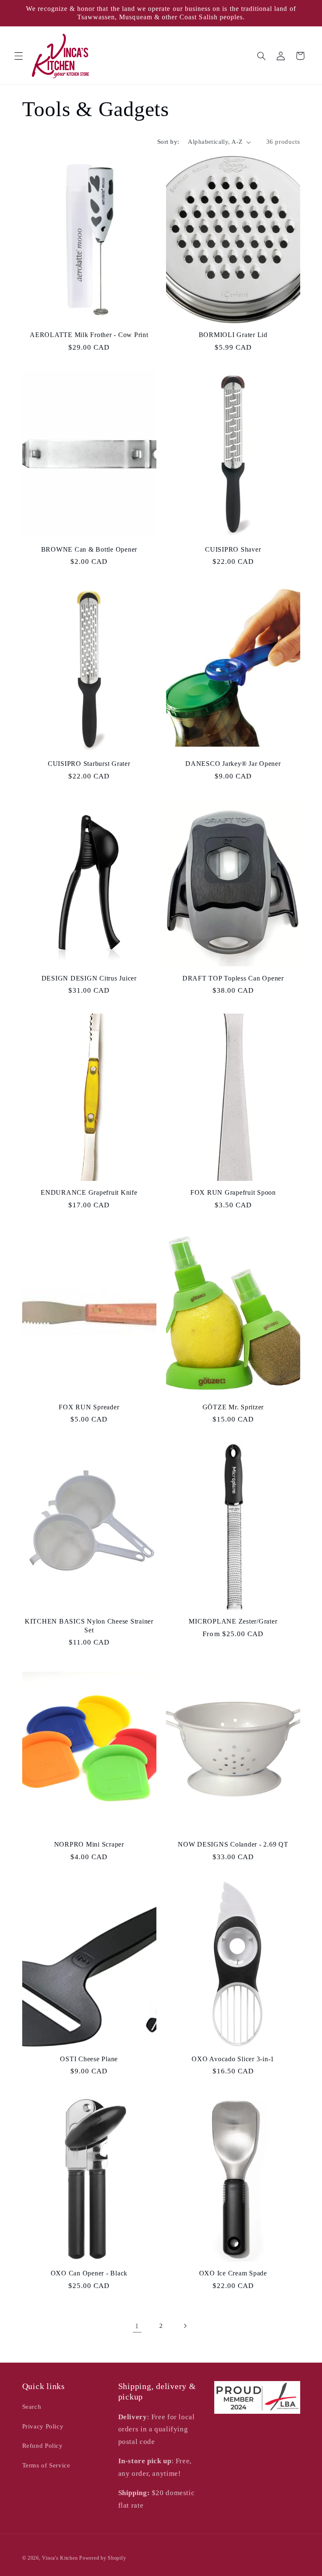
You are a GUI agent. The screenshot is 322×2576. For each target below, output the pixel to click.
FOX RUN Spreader (89, 1407)
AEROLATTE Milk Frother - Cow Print (89, 335)
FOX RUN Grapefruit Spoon (233, 1193)
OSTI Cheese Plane (89, 2059)
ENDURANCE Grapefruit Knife (89, 1193)
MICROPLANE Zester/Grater (233, 1621)
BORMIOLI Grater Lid (233, 335)
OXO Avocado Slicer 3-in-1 (233, 2059)
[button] (18, 56)
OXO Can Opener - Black (89, 2273)
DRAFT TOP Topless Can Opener (233, 978)
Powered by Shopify (103, 2558)
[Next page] (185, 2326)
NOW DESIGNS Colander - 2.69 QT (233, 1844)
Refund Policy (43, 2446)
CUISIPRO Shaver (233, 550)
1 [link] (137, 2326)
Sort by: (168, 142)
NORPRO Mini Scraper (89, 1844)
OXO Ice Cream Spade (233, 2273)
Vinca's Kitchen (60, 2558)
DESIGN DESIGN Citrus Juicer (89, 978)
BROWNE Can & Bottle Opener (89, 550)
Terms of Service (46, 2465)
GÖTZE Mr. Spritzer (233, 1407)
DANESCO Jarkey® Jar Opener (233, 764)
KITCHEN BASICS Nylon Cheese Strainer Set (89, 1626)
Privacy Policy (43, 2426)
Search (32, 2407)
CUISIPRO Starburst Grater (89, 764)
